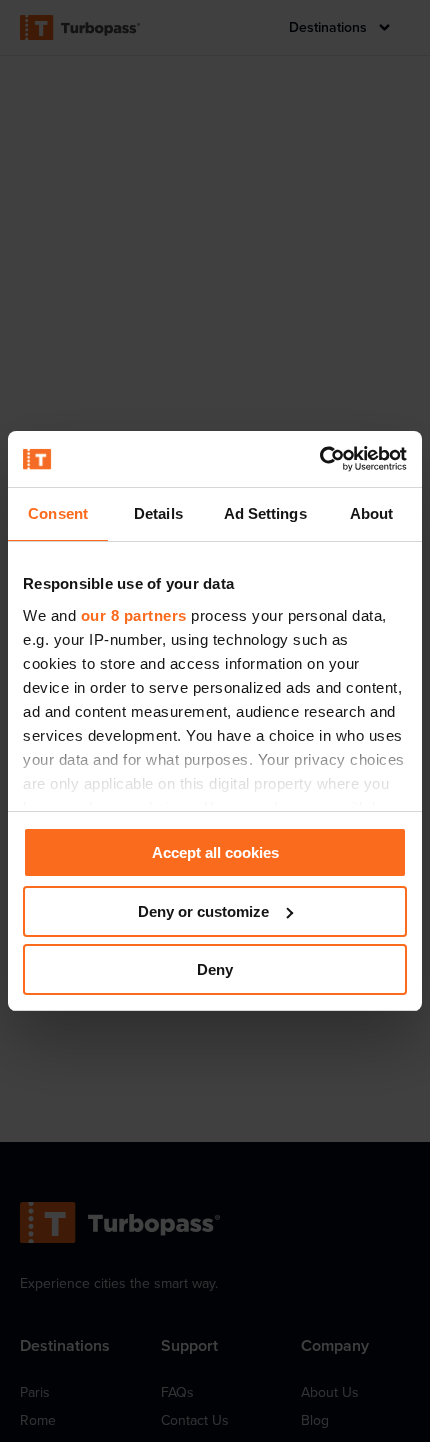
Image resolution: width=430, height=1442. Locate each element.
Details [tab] (158, 513)
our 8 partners (134, 615)
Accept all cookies (215, 852)
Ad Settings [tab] (265, 513)
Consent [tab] (58, 513)
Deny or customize (203, 911)
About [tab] (372, 513)
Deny (215, 969)
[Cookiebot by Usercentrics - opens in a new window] (319, 459)
